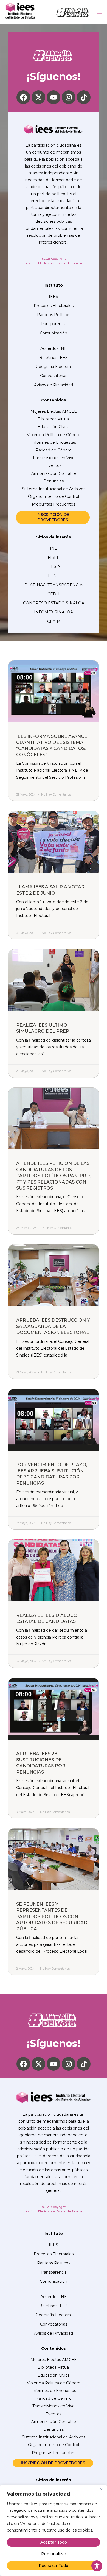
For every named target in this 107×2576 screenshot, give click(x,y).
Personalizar (54, 2554)
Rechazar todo (54, 2566)
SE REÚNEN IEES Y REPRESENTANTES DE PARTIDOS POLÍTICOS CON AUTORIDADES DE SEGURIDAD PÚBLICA (52, 1917)
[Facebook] (23, 97)
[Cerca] (101, 2490)
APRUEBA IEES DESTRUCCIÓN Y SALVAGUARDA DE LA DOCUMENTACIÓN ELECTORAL (53, 1326)
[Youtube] (54, 97)
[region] (54, 2530)
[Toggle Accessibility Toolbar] (97, 2566)
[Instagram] (69, 97)
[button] (99, 12)
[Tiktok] (84, 97)
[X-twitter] (38, 97)
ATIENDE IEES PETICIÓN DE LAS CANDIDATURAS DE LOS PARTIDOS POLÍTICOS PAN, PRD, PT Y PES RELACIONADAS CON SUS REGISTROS (53, 1176)
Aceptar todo (54, 2542)
